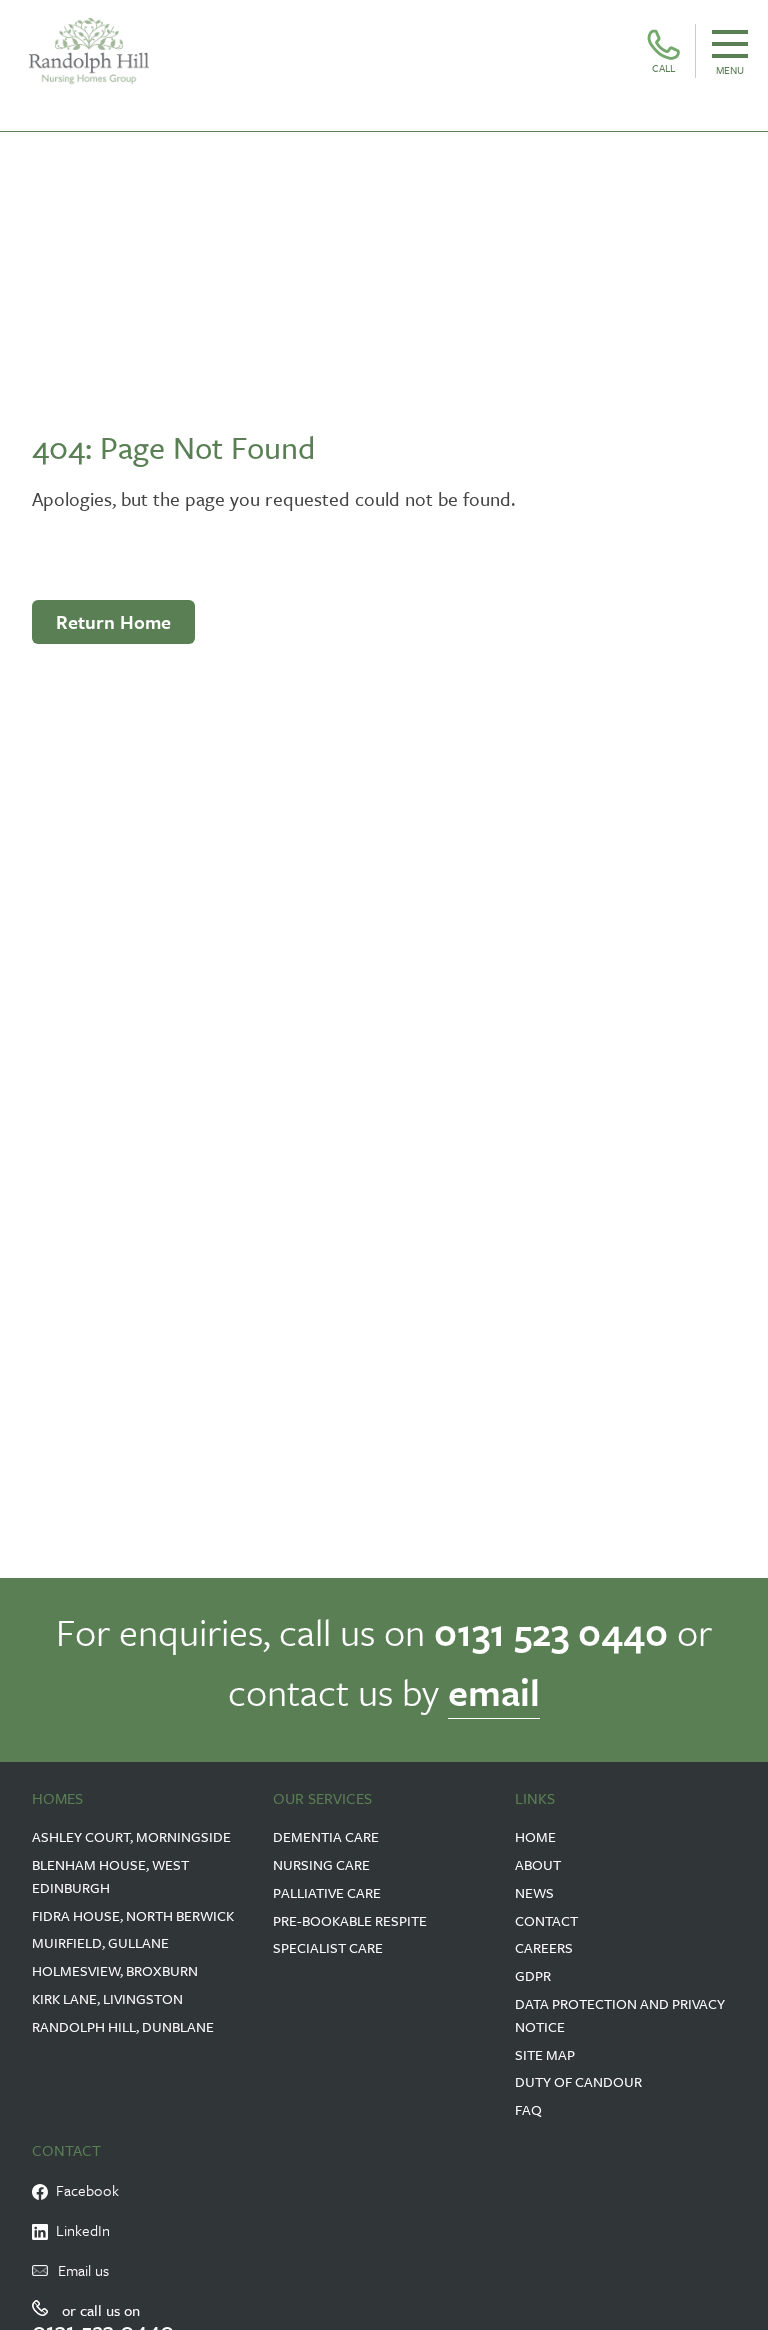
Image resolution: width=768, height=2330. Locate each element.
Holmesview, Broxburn (115, 1970)
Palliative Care (327, 1892)
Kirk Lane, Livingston (107, 1998)
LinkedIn (79, 2230)
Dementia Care (326, 1836)
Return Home (113, 621)
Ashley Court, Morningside (131, 1836)
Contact (546, 1920)
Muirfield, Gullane (100, 1942)
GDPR (533, 1975)
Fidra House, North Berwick (133, 1915)
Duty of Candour (578, 2081)
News (534, 1892)
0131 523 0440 (551, 1631)
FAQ (528, 2109)
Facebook (83, 2190)
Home (535, 1836)
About (538, 1864)
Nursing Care (321, 1864)
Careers (544, 1947)
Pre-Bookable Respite (350, 1920)
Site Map (545, 2054)
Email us (83, 2270)
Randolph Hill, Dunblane (123, 2026)
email (494, 1691)
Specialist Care (328, 1947)
